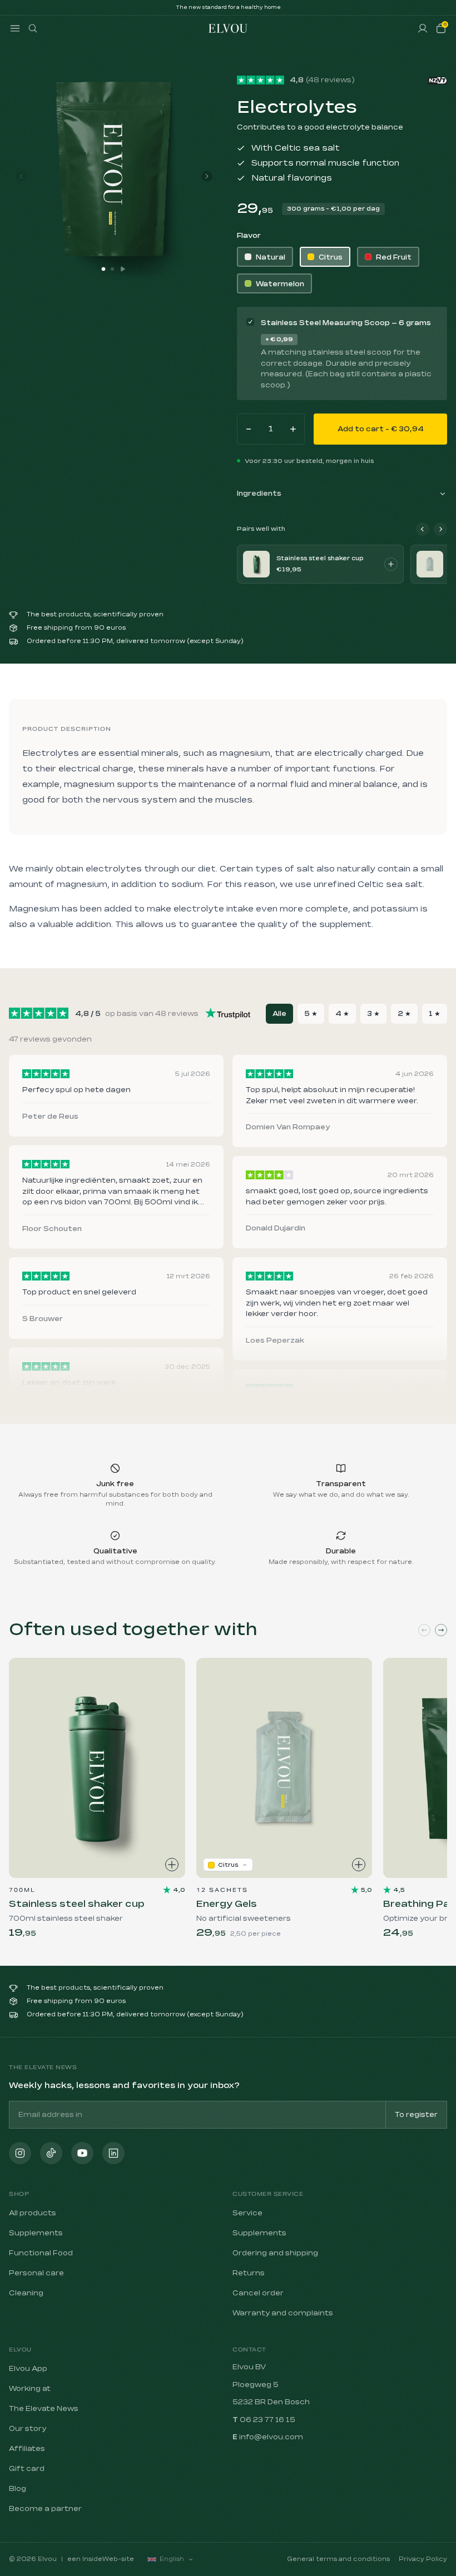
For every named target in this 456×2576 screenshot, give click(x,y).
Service (247, 2213)
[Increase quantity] (293, 429)
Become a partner (45, 2509)
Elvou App (28, 2369)
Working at (30, 2389)
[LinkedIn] (113, 2153)
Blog (18, 2489)
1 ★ (435, 1014)
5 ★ (311, 1014)
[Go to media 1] (104, 269)
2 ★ (404, 1014)
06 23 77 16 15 (267, 2420)
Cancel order (258, 2293)
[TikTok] (51, 2153)
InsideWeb (100, 2559)
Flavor (249, 236)
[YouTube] (82, 2153)
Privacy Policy (423, 2559)
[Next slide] (441, 1630)
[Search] (33, 28)
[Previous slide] (424, 1630)
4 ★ (342, 1014)
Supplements (36, 2233)
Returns (249, 2273)
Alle (279, 1014)
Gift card (27, 2469)
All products (33, 2213)
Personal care (36, 2273)
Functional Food (41, 2253)
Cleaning (26, 2293)
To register (416, 2115)
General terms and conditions (338, 2559)
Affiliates (27, 2449)
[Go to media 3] (123, 269)
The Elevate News (44, 2409)
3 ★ (373, 1014)
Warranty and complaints (283, 2313)
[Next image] (207, 176)
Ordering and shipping (275, 2253)
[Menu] (15, 28)
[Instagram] (20, 2153)
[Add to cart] (391, 564)
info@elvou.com (271, 2437)
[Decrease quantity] (249, 429)
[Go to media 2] (112, 269)
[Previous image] (21, 176)
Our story (28, 2429)
